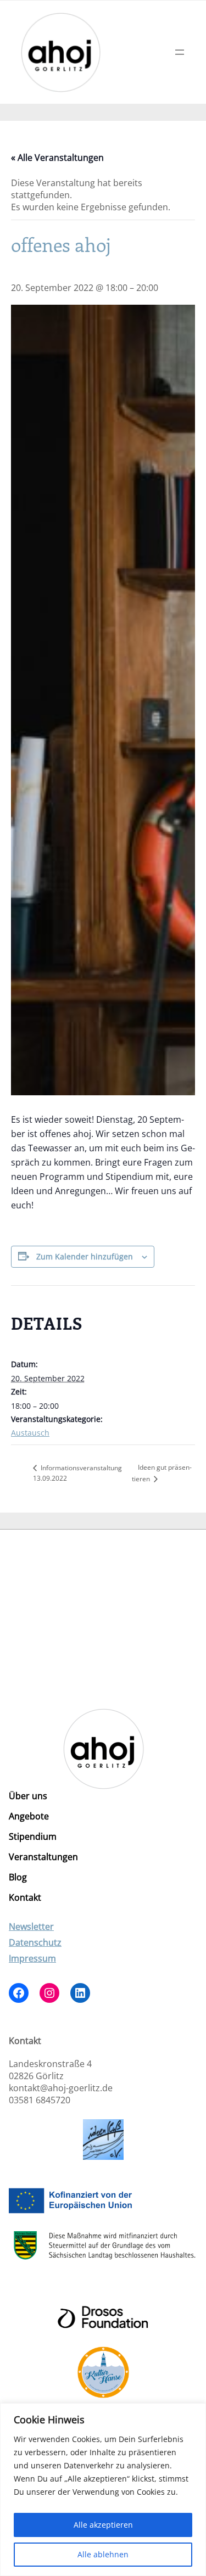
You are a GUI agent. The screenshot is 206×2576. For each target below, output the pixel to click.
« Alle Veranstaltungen (57, 158)
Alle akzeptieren (103, 2525)
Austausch (30, 1433)
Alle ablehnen (103, 2554)
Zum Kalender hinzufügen (85, 1256)
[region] (103, 2490)
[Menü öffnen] (180, 52)
